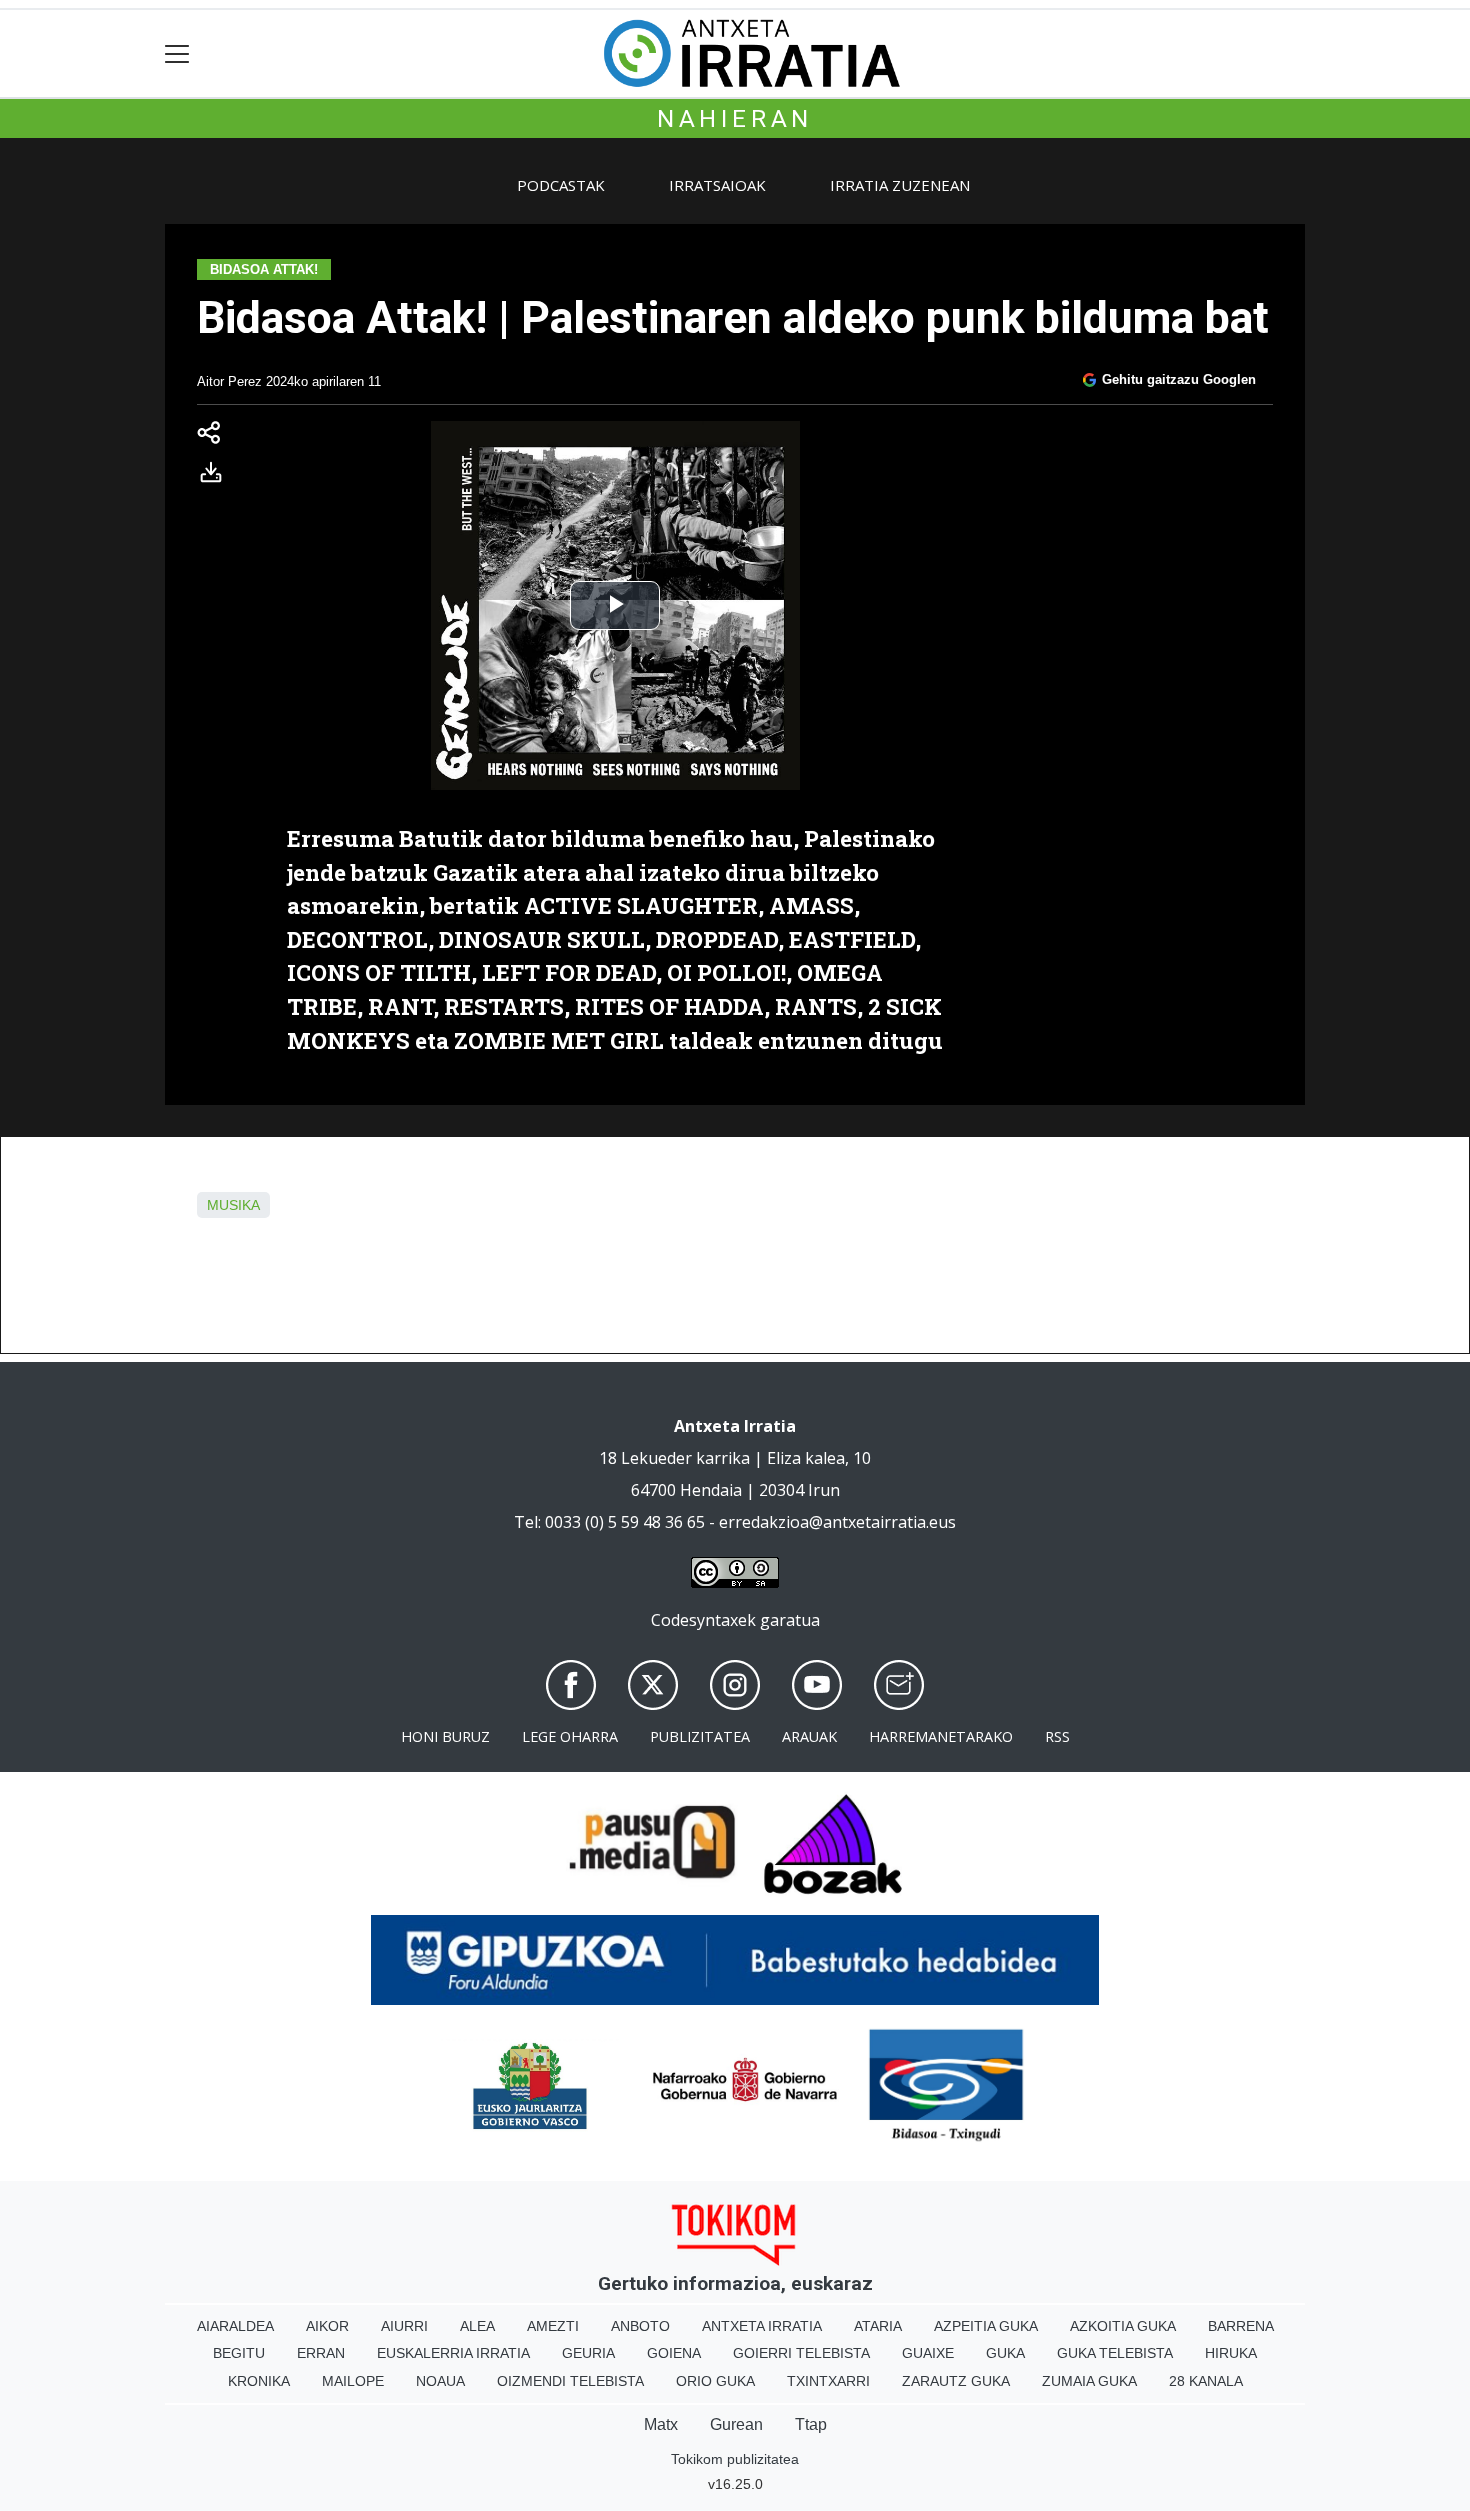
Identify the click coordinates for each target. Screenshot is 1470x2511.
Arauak (809, 1736)
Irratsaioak (717, 185)
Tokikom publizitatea (735, 2459)
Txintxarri (828, 2381)
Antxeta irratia (762, 2326)
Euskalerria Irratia (453, 2353)
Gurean (736, 2424)
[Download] (217, 476)
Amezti (553, 2326)
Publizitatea (700, 1736)
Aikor (327, 2326)
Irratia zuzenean (900, 185)
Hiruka (1231, 2353)
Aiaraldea (235, 2326)
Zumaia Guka (1089, 2381)
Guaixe (928, 2353)
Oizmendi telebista (570, 2381)
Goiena (674, 2353)
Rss (1057, 1736)
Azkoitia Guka (1123, 2326)
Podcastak (561, 185)
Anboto (640, 2326)
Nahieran (735, 119)
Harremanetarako (941, 1736)
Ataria (878, 2326)
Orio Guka (715, 2381)
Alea (477, 2326)
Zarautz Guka (956, 2381)
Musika (233, 1205)
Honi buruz (445, 1736)
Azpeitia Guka (986, 2326)
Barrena (1241, 2326)
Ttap (811, 2424)
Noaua (440, 2381)
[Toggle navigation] (177, 53)
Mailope (353, 2381)
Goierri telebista (801, 2353)
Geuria (588, 2353)
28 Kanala (1206, 2381)
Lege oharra (570, 1736)
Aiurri (404, 2326)
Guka (1005, 2353)
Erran (321, 2353)
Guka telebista (1115, 2353)
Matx (661, 2424)
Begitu (239, 2353)
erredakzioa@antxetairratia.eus (837, 1522)
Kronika (259, 2381)
